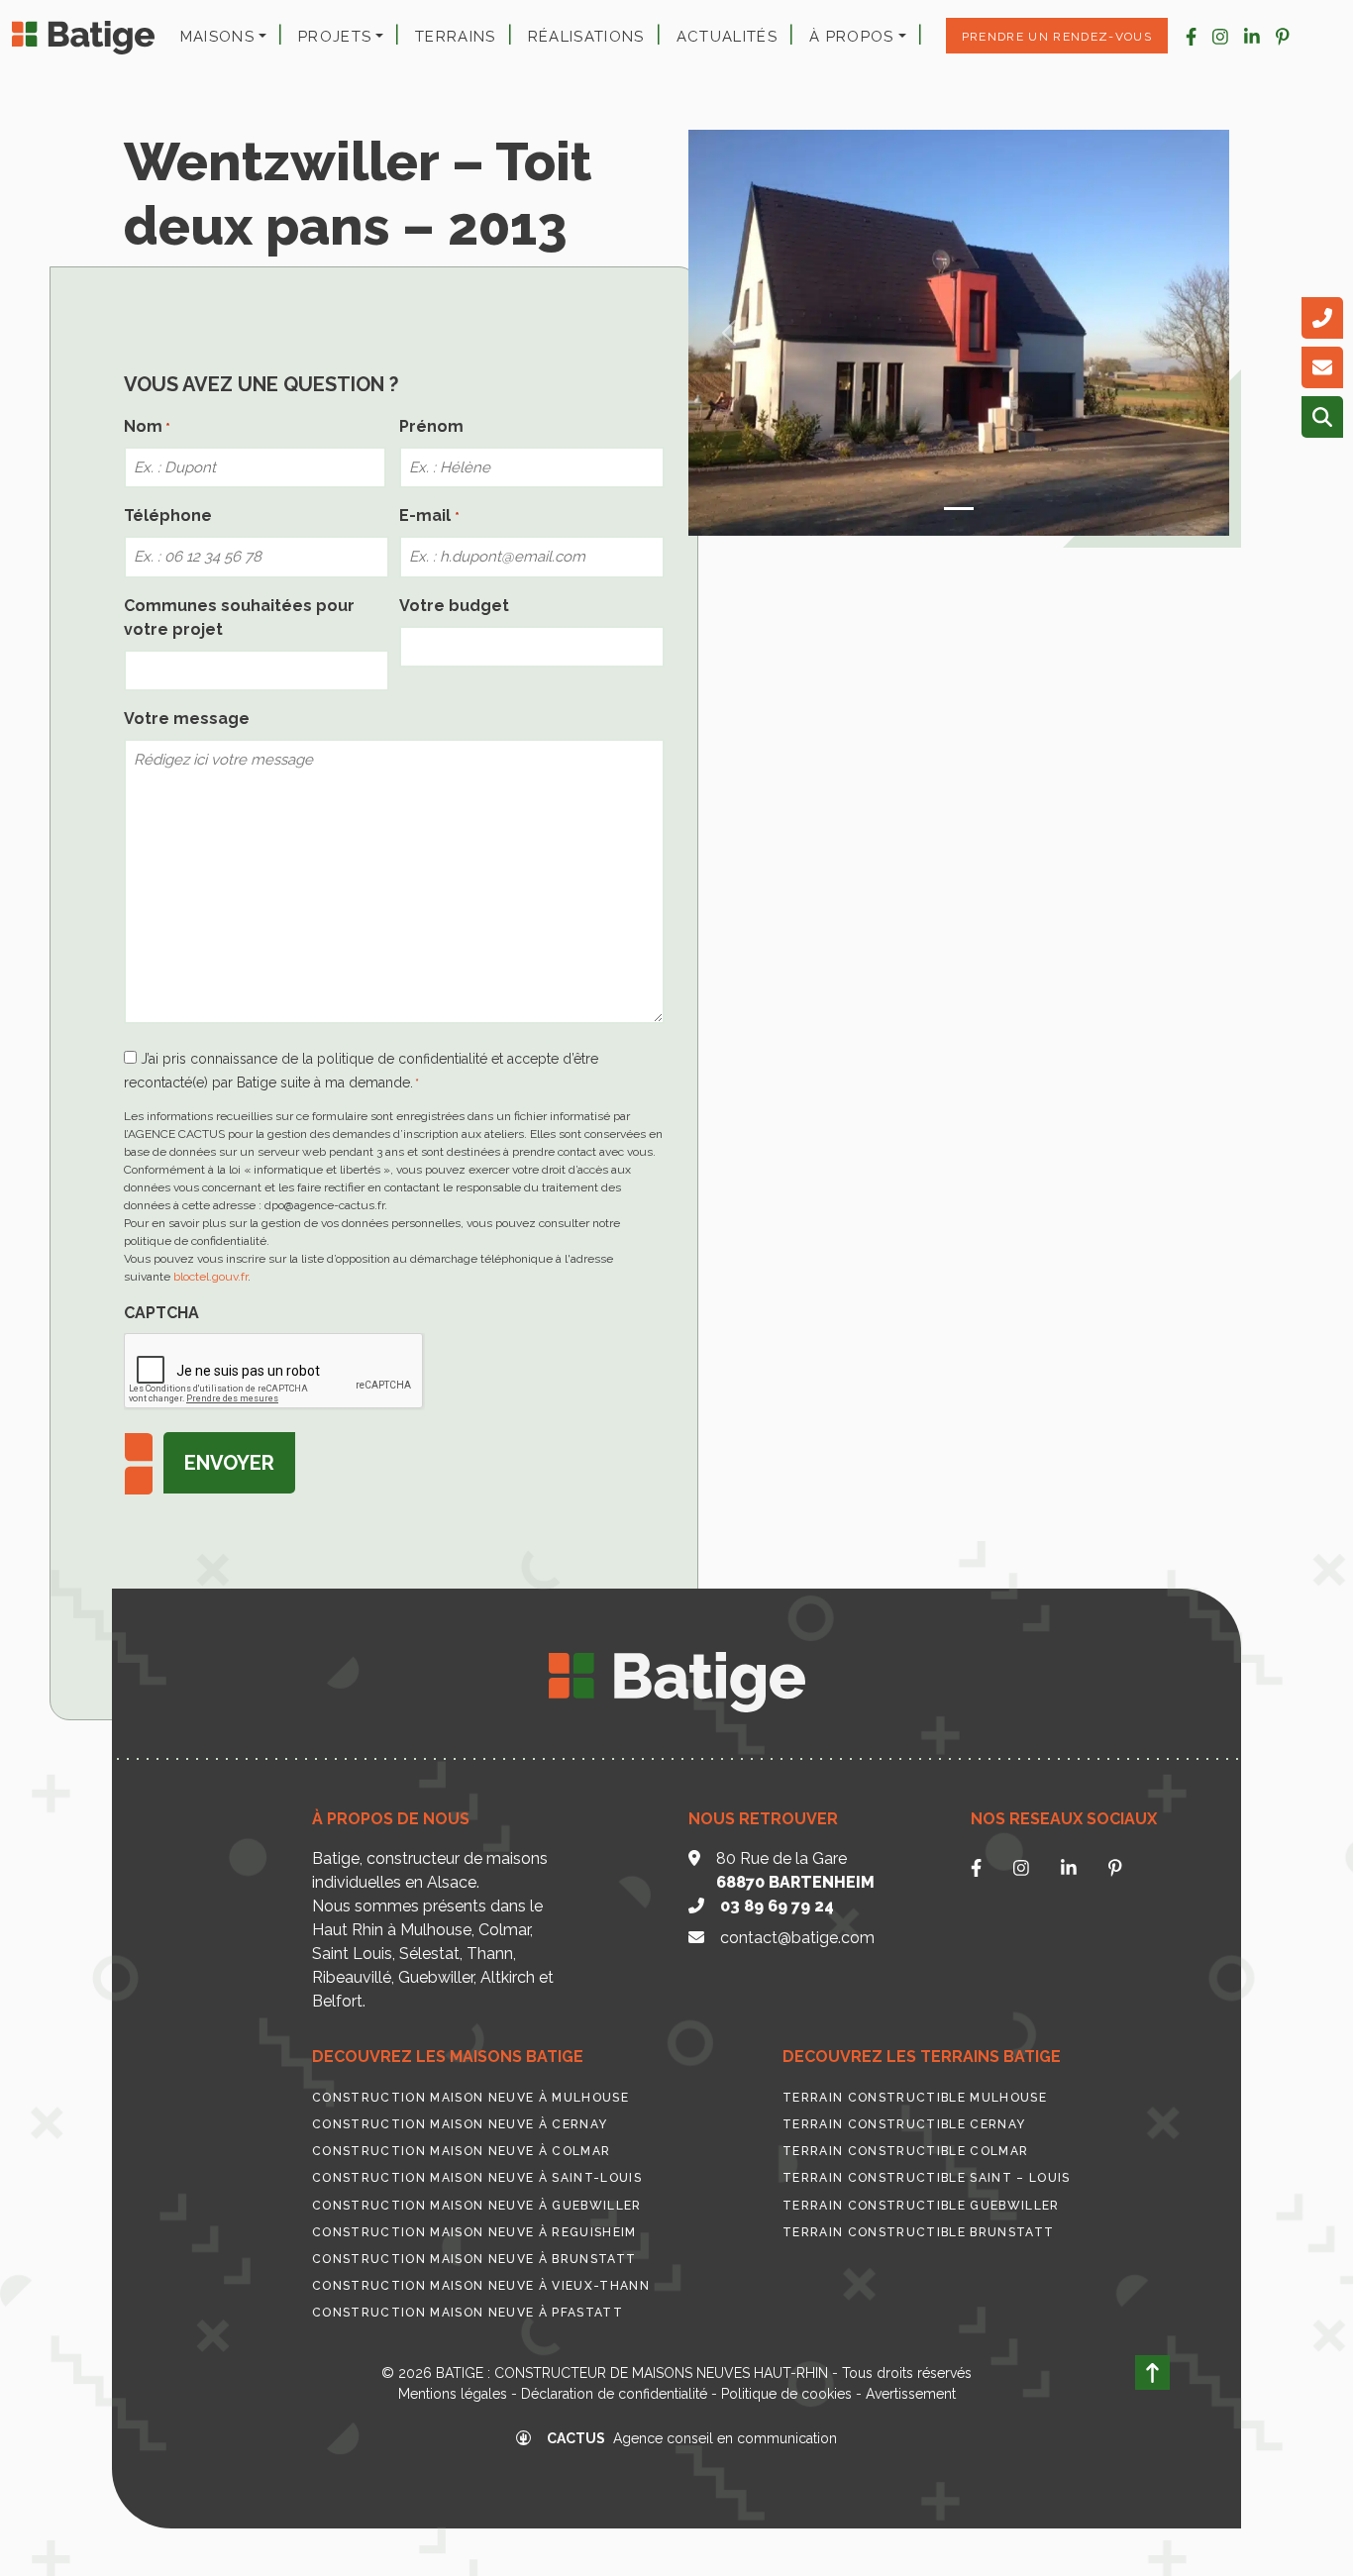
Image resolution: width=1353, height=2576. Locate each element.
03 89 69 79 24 (777, 1906)
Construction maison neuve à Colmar (461, 2151)
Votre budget (454, 606)
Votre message (187, 719)
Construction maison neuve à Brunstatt (474, 2259)
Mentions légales (453, 2394)
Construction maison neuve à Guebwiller (477, 2206)
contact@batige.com (797, 1938)
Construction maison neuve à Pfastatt (468, 2313)
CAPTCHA (161, 1313)
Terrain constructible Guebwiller (921, 2206)
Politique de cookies (786, 2394)
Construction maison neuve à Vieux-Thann (481, 2286)
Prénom (431, 426)
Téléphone (168, 515)
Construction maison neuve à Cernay (460, 2124)
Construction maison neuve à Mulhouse (470, 2098)
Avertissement (911, 2394)
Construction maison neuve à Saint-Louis (477, 2178)
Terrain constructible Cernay (904, 2124)
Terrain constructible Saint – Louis (927, 2178)
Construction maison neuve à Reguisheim (474, 2232)
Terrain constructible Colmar (905, 2151)
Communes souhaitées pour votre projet (239, 618)
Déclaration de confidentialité (614, 2394)
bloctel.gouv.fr (210, 1277)
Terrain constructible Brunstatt (918, 2232)
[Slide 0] (959, 509)
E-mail (429, 515)
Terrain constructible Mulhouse (915, 2098)
